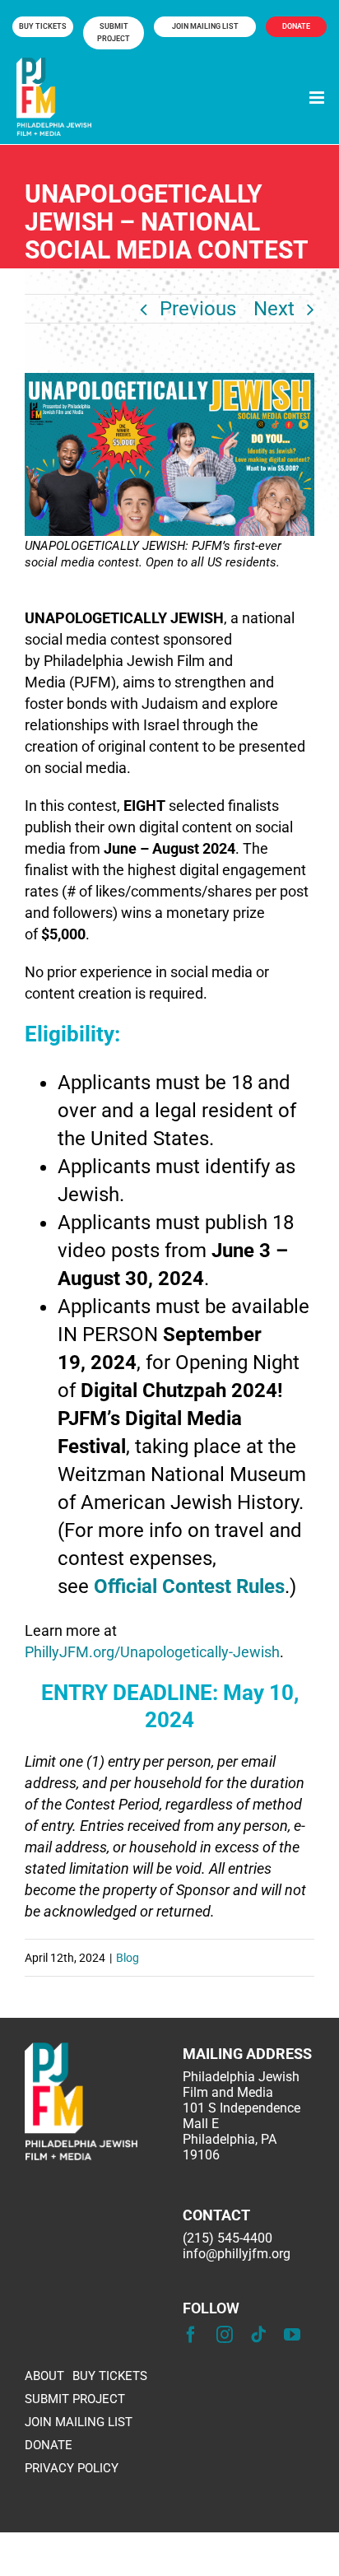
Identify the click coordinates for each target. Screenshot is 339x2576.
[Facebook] (191, 2335)
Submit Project (114, 33)
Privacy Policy (72, 2469)
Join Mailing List (205, 26)
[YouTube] (292, 2335)
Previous (198, 309)
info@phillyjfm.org (237, 2254)
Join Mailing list (79, 2422)
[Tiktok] (258, 2335)
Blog (128, 1958)
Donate (296, 26)
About (44, 2376)
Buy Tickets (43, 26)
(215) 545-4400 (228, 2238)
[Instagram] (225, 2335)
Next (274, 309)
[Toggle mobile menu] (318, 98)
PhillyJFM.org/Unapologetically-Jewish (152, 1652)
